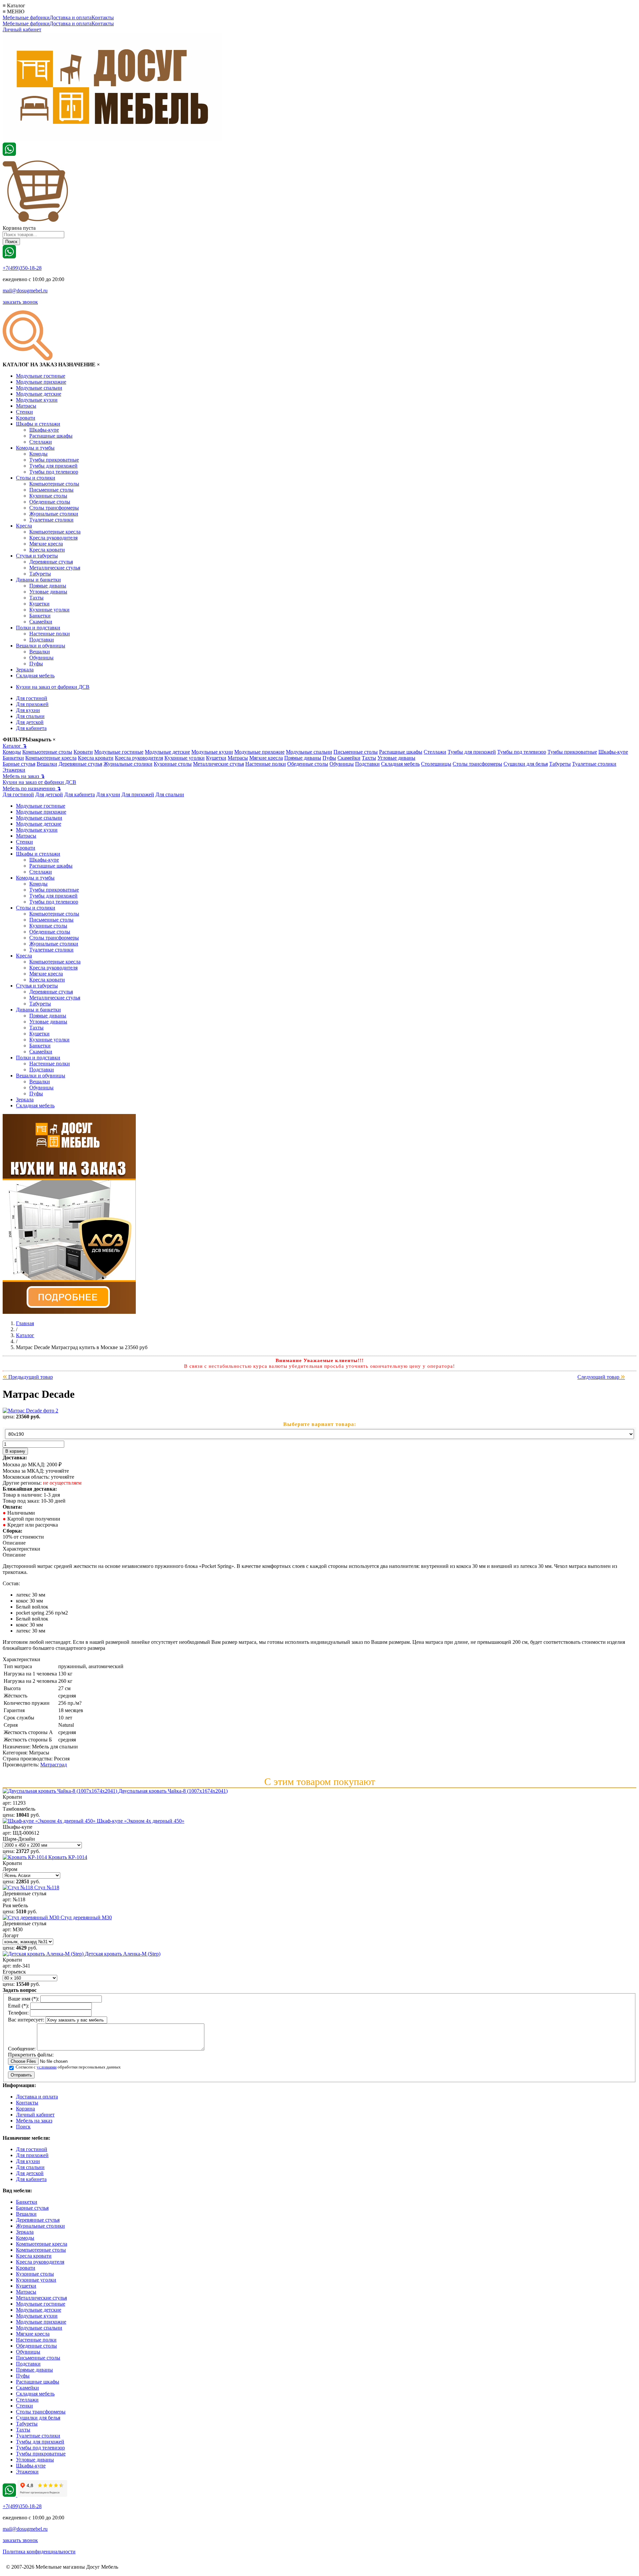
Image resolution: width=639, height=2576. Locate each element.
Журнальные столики (54, 514)
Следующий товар (601, 1377)
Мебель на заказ (24, 776)
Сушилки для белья (526, 764)
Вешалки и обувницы (41, 646)
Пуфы (36, 664)
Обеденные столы (50, 502)
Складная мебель (35, 676)
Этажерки (14, 770)
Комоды (38, 454)
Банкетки (40, 616)
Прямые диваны (48, 586)
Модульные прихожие (41, 382)
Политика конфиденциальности (39, 2552)
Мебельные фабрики (26, 17)
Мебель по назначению (32, 788)
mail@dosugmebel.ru (25, 291)
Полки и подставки (38, 628)
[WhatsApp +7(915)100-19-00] (9, 154)
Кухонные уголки (49, 610)
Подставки (42, 640)
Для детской (30, 722)
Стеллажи (41, 442)
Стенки (24, 412)
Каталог (15, 746)
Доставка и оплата (71, 17)
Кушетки (39, 604)
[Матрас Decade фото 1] (30, 1411)
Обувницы (41, 658)
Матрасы (26, 406)
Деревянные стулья (51, 562)
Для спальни (30, 716)
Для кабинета (31, 728)
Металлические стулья (55, 568)
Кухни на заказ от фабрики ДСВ (53, 687)
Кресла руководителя (53, 538)
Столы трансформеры (54, 508)
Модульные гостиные (41, 376)
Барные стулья (19, 764)
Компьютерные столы (54, 484)
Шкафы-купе (44, 430)
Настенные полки (50, 634)
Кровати (26, 418)
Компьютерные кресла (55, 532)
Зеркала (25, 670)
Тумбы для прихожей (53, 466)
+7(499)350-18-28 (22, 268)
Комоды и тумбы (35, 448)
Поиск (23, 2127)
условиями (47, 2067)
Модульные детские (39, 394)
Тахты (36, 598)
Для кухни (28, 710)
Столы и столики (36, 478)
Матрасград (54, 1765)
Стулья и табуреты (37, 556)
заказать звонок (20, 302)
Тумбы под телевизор (54, 472)
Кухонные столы (48, 496)
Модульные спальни (39, 388)
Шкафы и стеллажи (38, 424)
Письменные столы (51, 490)
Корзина (25, 2109)
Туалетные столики (51, 520)
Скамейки (41, 622)
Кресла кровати (47, 550)
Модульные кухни (37, 400)
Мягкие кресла (46, 544)
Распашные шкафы (51, 436)
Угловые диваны (48, 592)
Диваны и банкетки (38, 580)
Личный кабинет (22, 29)
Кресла (24, 526)
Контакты (103, 17)
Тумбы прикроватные (54, 460)
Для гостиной (32, 698)
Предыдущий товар (28, 1377)
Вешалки (40, 652)
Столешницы (436, 764)
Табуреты (40, 574)
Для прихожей (32, 704)
